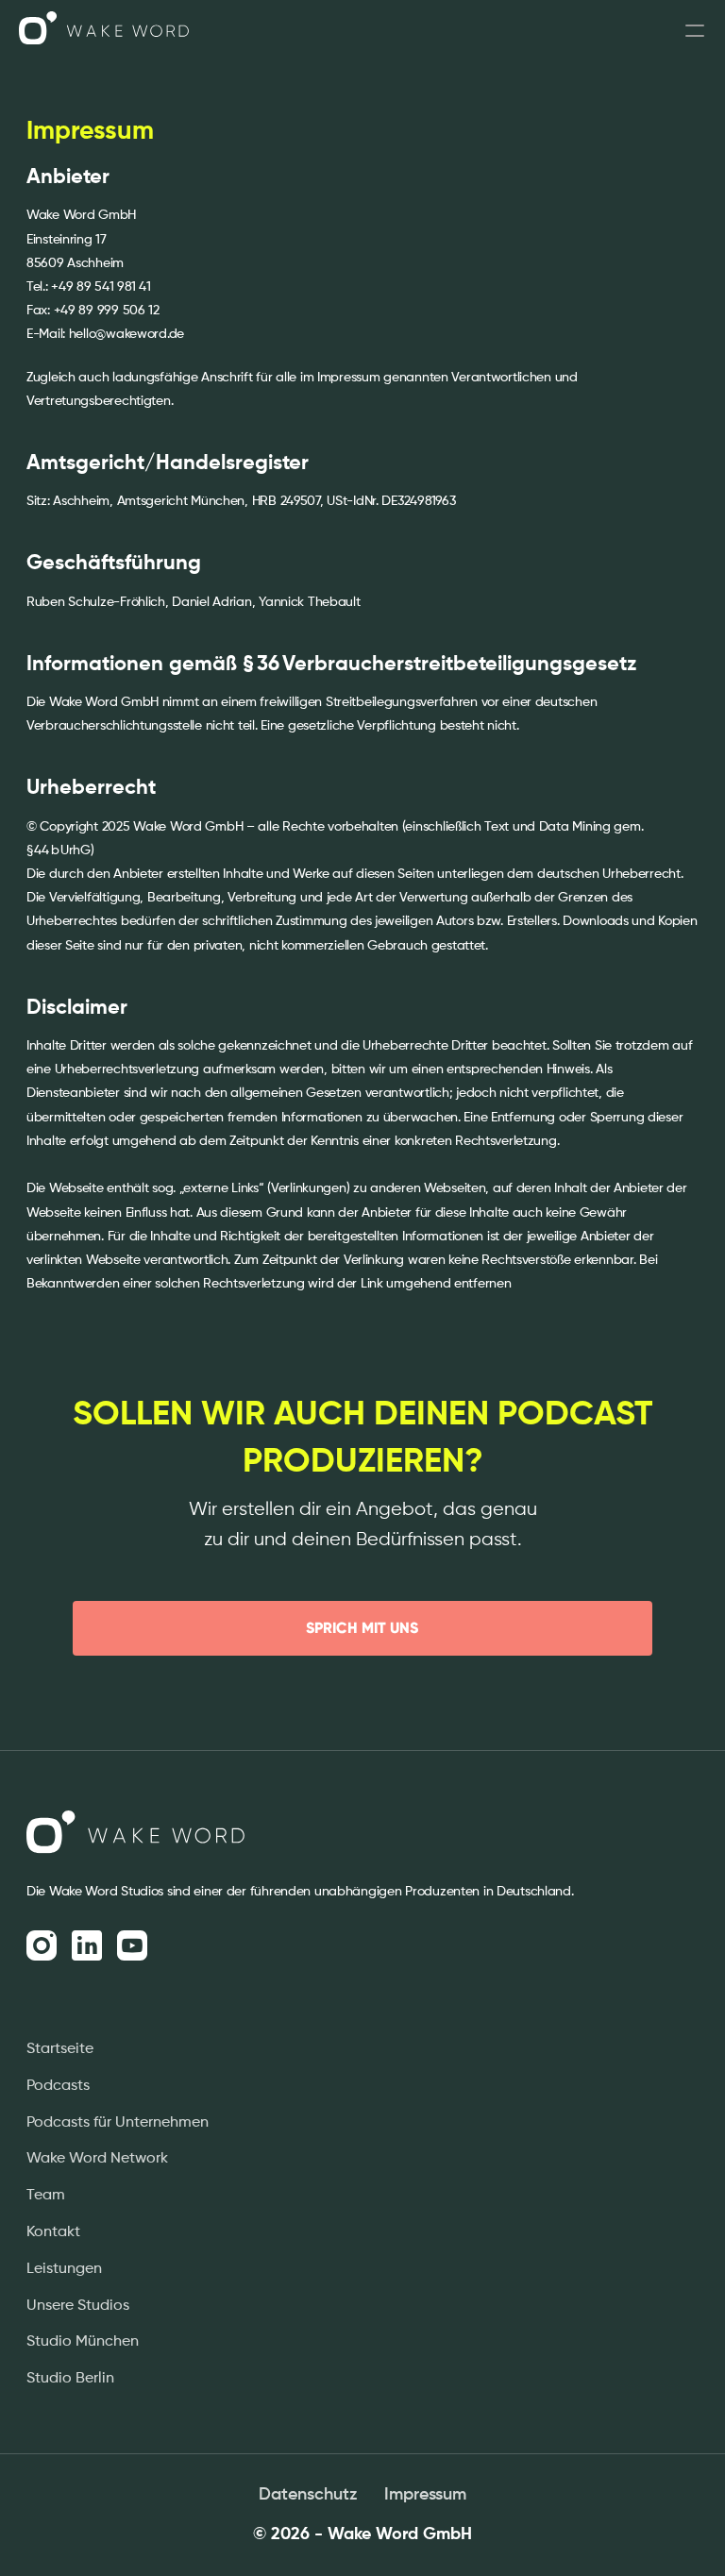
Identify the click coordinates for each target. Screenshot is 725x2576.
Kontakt (53, 2232)
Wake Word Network (97, 2159)
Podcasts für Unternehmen (118, 2123)
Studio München (83, 2342)
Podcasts (58, 2086)
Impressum (425, 2495)
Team (46, 2196)
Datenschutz (308, 2495)
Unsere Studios (78, 2306)
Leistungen (64, 2269)
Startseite (60, 2049)
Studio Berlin (70, 2379)
